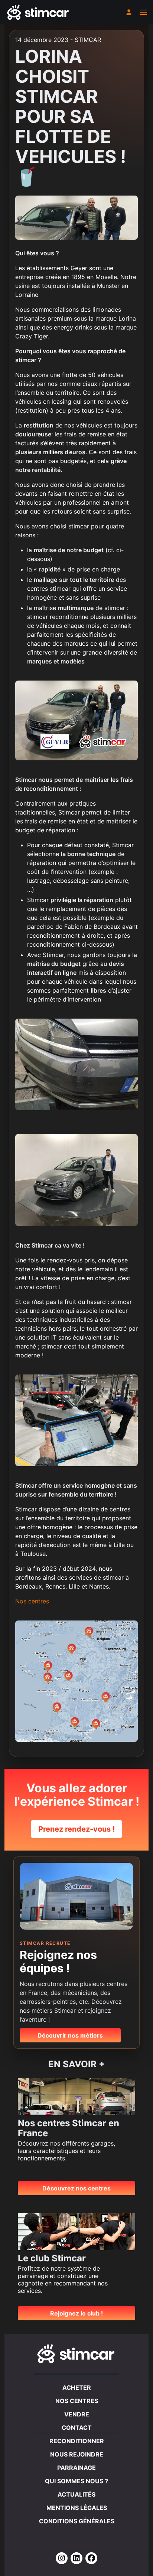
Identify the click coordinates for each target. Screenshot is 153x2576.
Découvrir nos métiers (70, 2035)
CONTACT (77, 2428)
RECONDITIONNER (77, 2441)
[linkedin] (76, 2559)
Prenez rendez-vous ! (76, 1829)
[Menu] (143, 12)
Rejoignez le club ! (76, 2313)
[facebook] (91, 2559)
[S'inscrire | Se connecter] (129, 12)
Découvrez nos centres (76, 2188)
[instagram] (62, 2559)
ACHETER (77, 2387)
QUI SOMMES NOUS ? (76, 2481)
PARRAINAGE (76, 2468)
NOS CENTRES (77, 2401)
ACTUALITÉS (76, 2494)
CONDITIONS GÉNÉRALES (77, 2521)
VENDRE (77, 2414)
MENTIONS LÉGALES (77, 2508)
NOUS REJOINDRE (77, 2454)
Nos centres (32, 1601)
